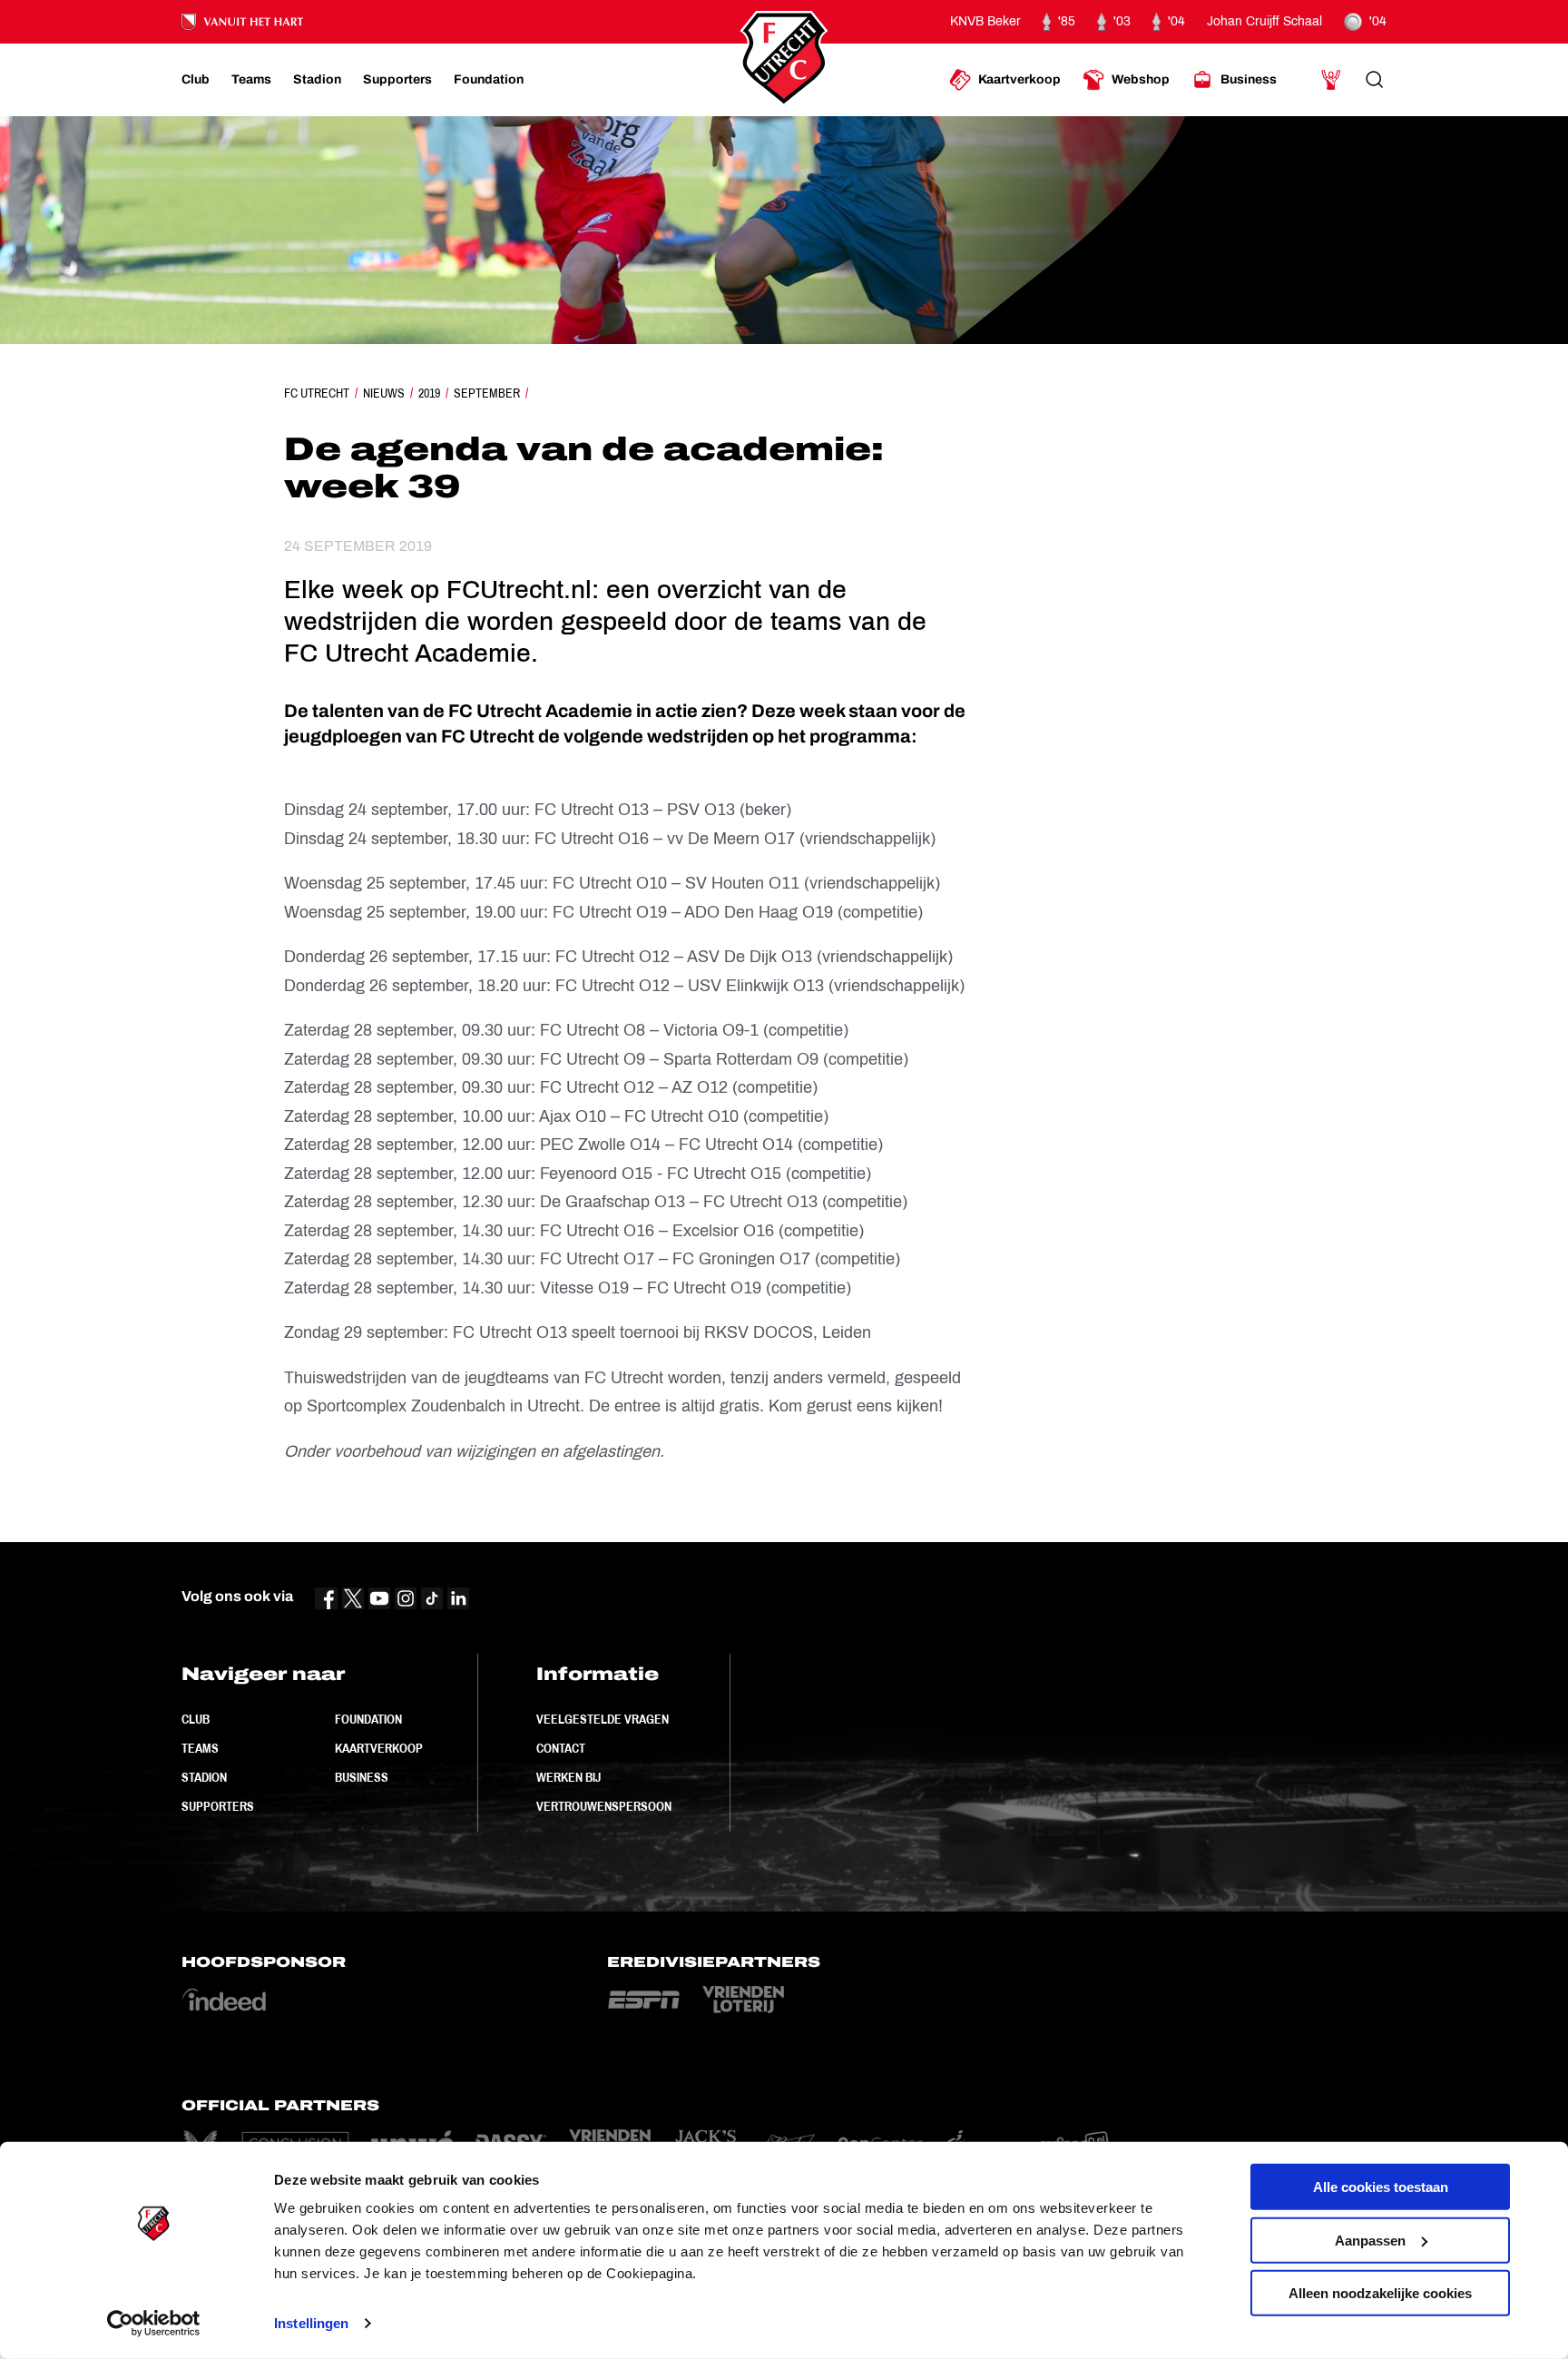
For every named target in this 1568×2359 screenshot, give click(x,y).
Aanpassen (1370, 2240)
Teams (200, 1748)
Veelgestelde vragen (603, 1719)
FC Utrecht (317, 393)
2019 (429, 393)
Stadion (204, 1777)
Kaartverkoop (379, 1748)
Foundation (368, 1719)
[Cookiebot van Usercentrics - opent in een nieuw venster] (154, 2324)
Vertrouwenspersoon (604, 1806)
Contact (561, 1748)
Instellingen (311, 2323)
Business (362, 1777)
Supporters (218, 1806)
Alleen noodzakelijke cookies (1380, 2293)
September (487, 393)
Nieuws (384, 393)
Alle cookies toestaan (1381, 2187)
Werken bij (568, 1777)
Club (196, 1719)
